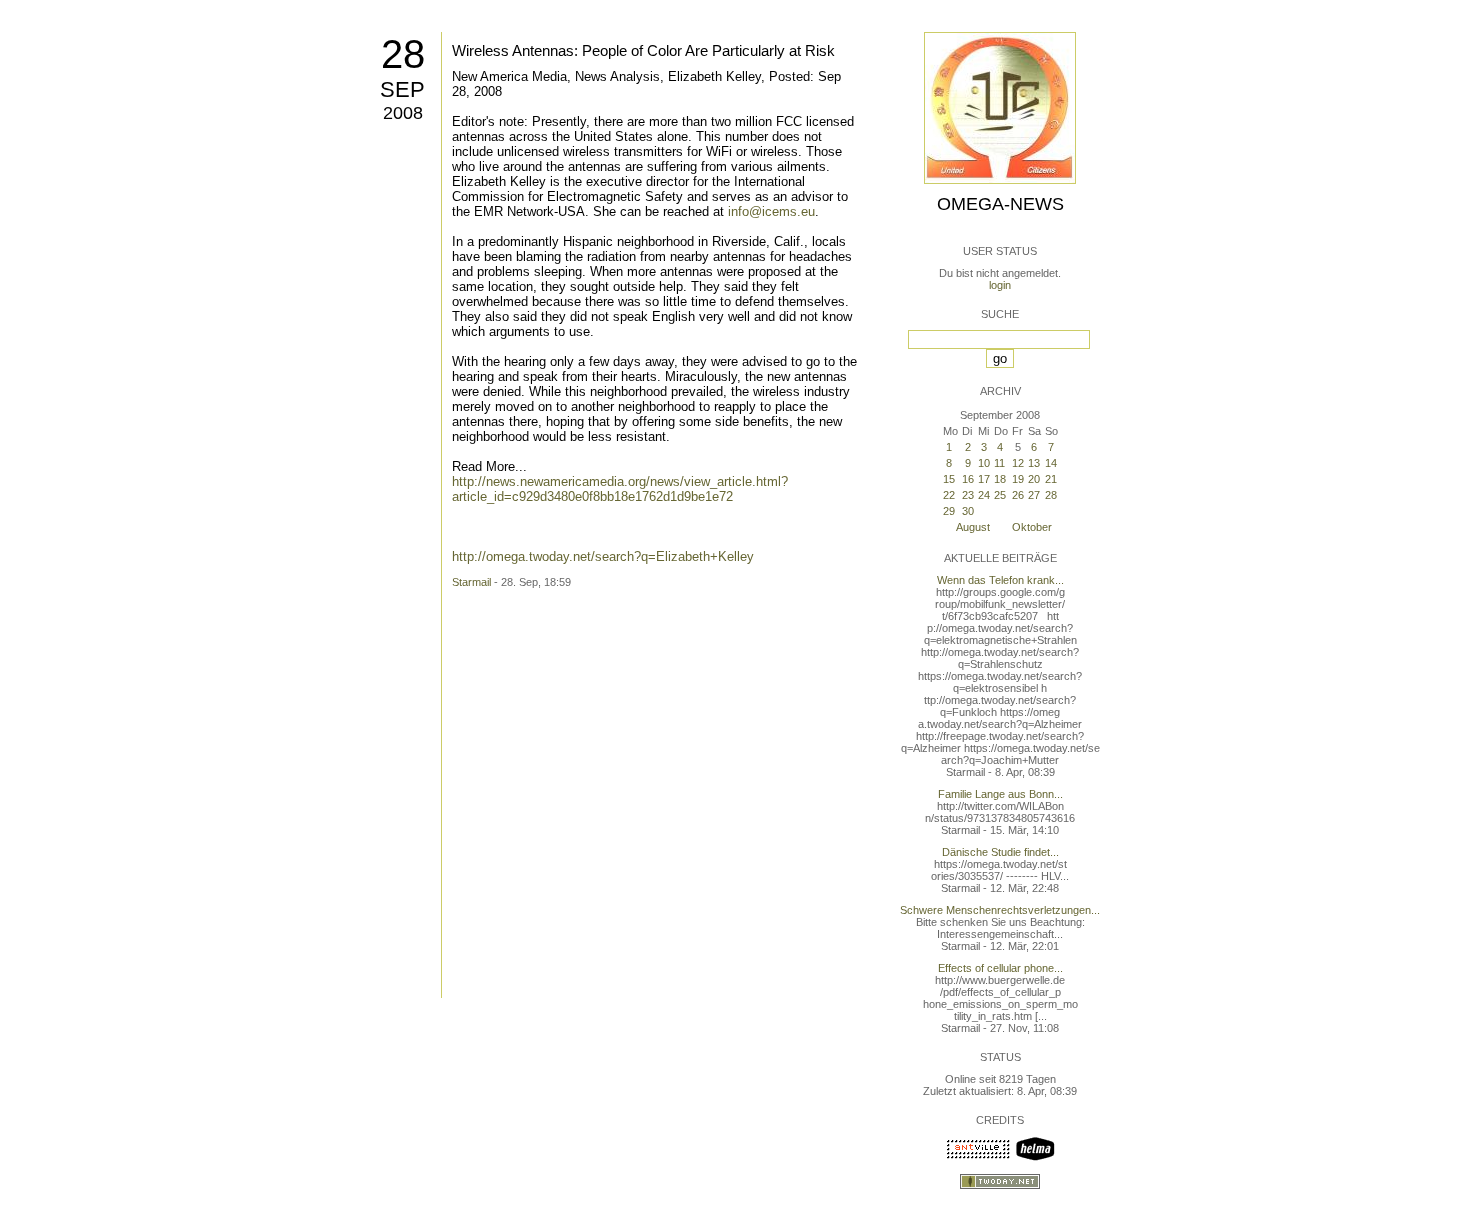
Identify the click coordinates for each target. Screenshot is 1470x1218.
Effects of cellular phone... (1000, 968)
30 (968, 511)
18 (1000, 479)
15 (949, 479)
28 (403, 54)
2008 (403, 113)
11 (999, 463)
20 (1034, 479)
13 (1034, 463)
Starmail (471, 582)
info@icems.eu (771, 211)
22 (949, 495)
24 (984, 495)
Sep (402, 89)
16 (968, 479)
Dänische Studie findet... (1000, 852)
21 (1051, 479)
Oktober (1032, 527)
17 (984, 479)
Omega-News (1000, 204)
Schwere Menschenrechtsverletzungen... (1000, 910)
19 (1018, 479)
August (973, 527)
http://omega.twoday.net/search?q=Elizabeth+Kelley (603, 556)
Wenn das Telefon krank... (1000, 580)
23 (968, 495)
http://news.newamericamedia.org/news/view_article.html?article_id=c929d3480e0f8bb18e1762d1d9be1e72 (620, 489)
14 (1051, 463)
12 (1018, 463)
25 (1000, 495)
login (1000, 285)
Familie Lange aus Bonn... (1000, 794)
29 (949, 511)
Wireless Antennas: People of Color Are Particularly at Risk (643, 50)
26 (1018, 495)
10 (984, 463)
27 (1034, 495)
